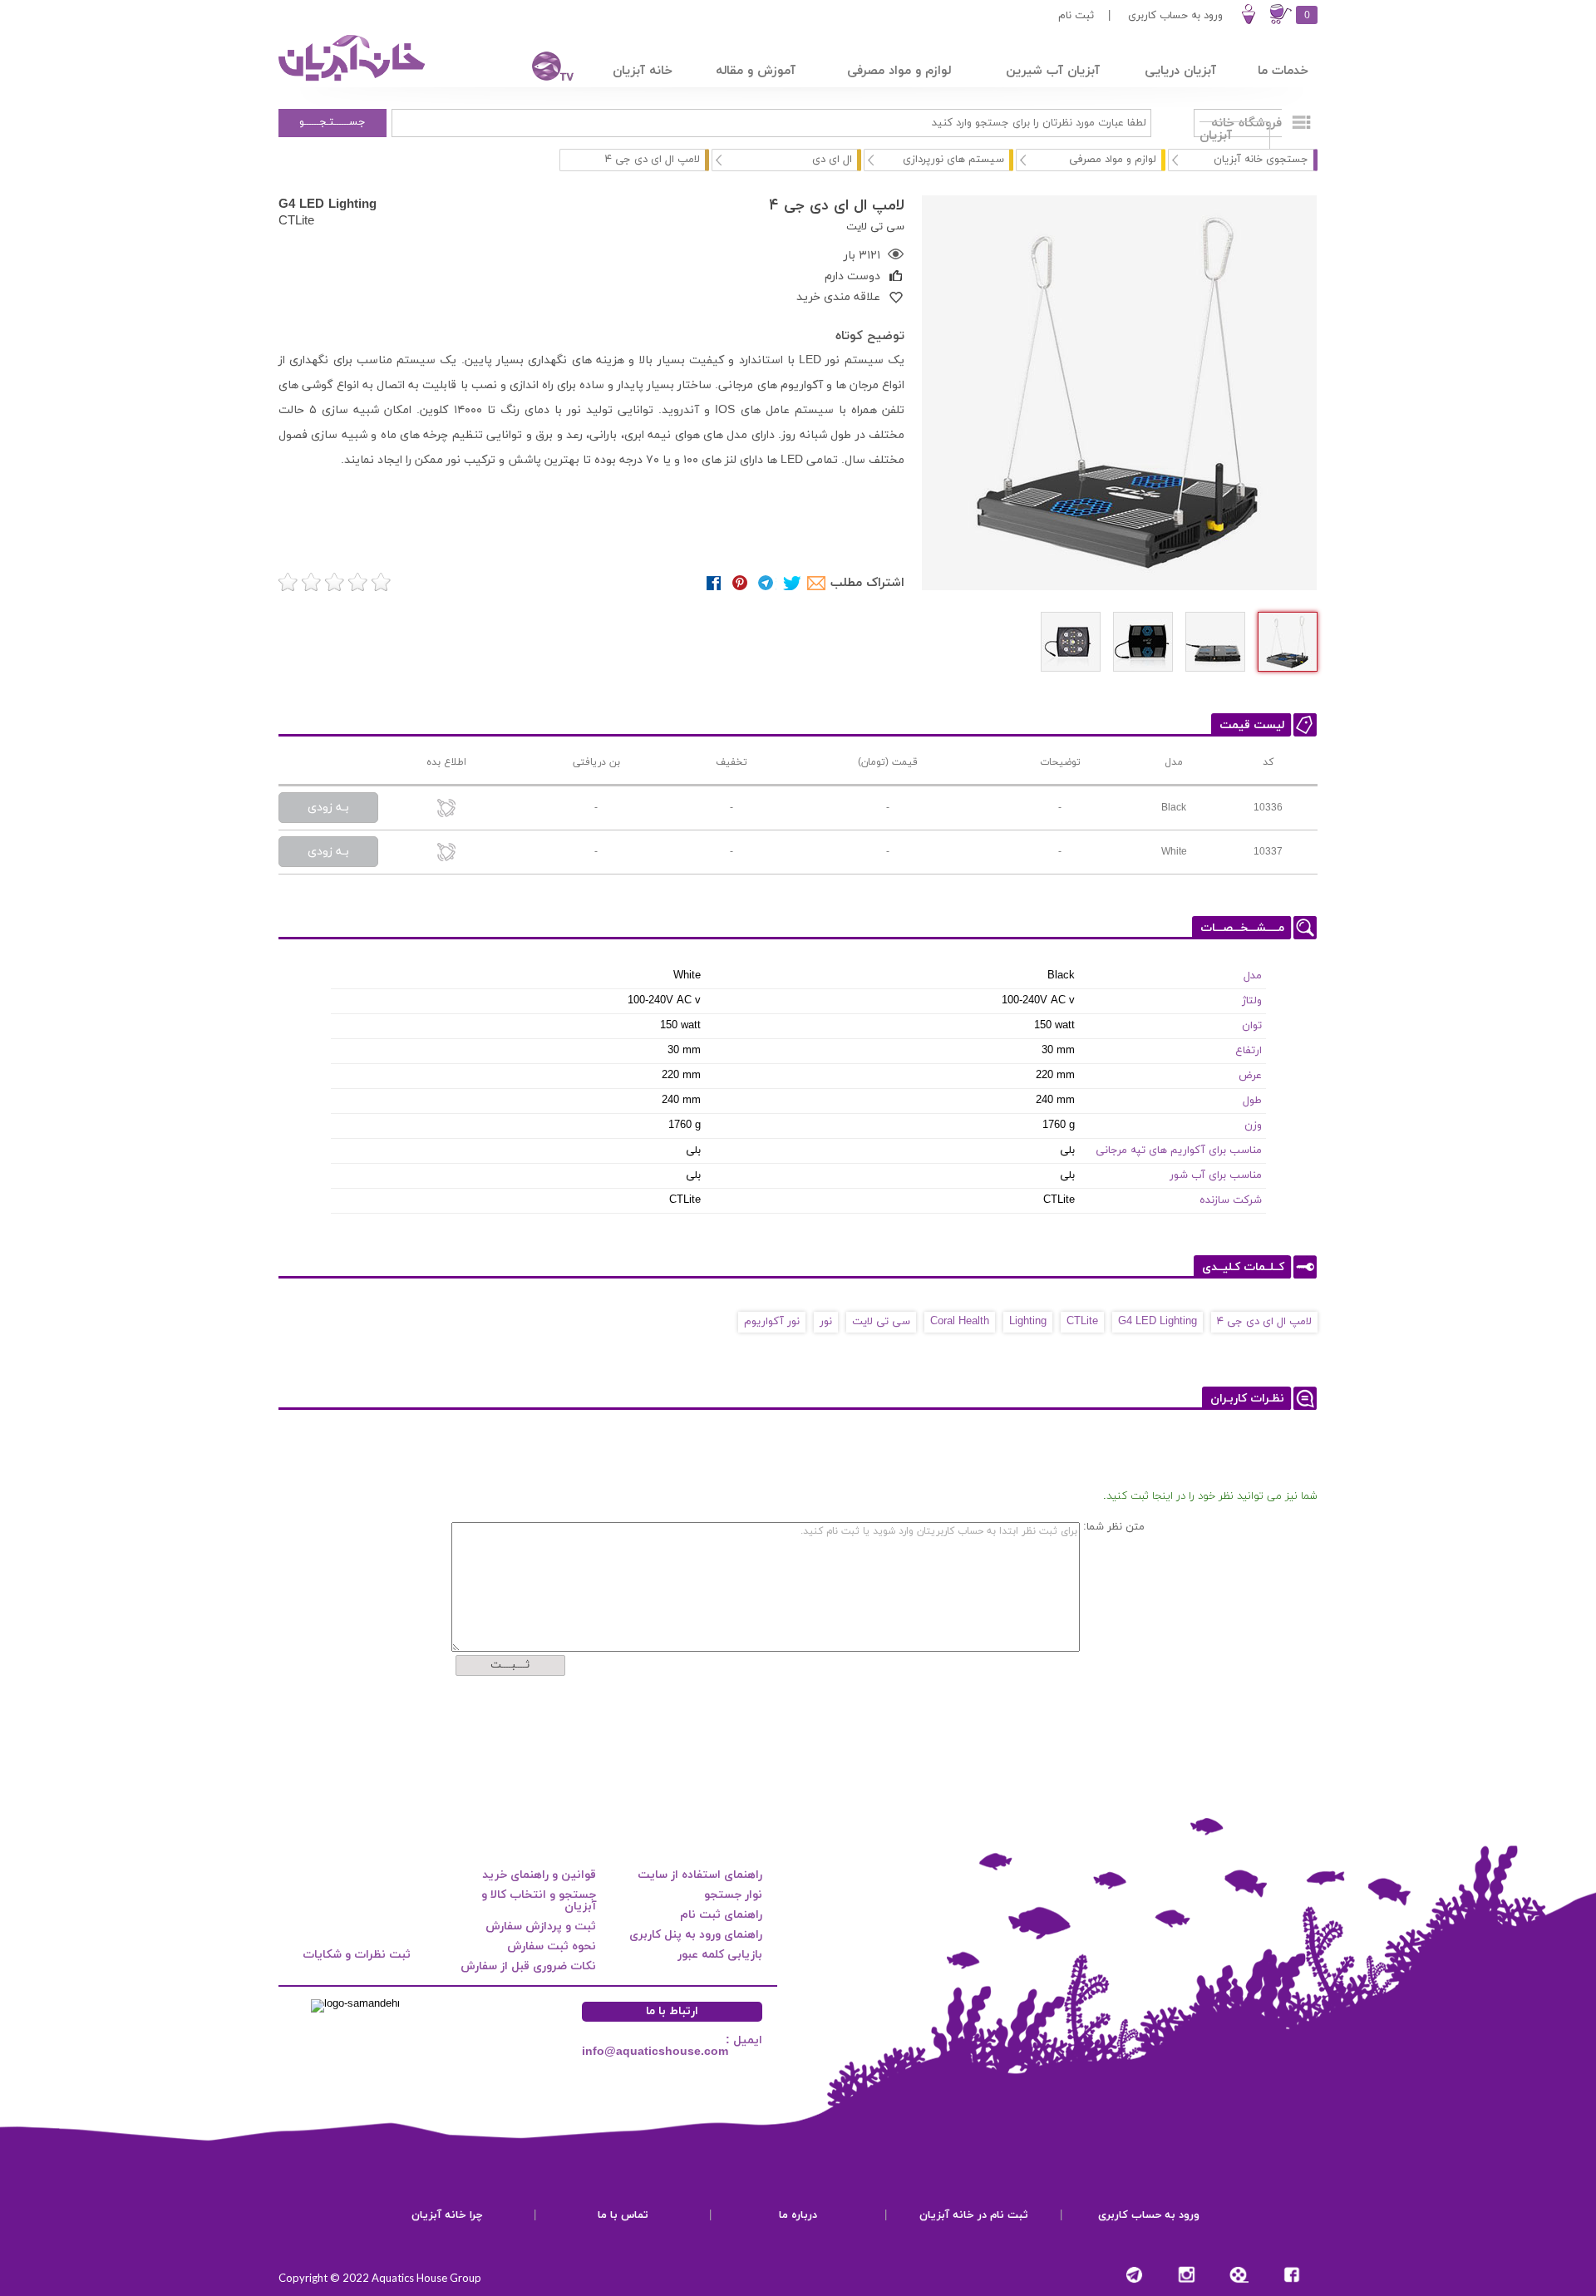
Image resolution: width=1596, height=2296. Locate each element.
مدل (1253, 976)
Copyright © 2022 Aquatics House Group (380, 2278)
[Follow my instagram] (1187, 2275)
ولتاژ (1252, 1001)
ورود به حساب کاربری (1175, 16)
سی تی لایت (881, 1322)
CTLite (296, 220)
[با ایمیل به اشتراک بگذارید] (818, 583)
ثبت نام (1076, 16)
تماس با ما (623, 2215)
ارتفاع (1249, 1051)
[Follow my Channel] (1134, 2275)
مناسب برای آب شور (1216, 1175)
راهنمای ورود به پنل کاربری (696, 1935)
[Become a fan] (1291, 2275)
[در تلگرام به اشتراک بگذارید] (766, 583)
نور (826, 1322)
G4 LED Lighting (328, 204)
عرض (1250, 1076)
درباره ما (798, 2215)
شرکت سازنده (1231, 1200)
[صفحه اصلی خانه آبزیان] (353, 81)
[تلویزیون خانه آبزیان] (542, 69)
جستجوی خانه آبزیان (1261, 160)
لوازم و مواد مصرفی (1113, 160)
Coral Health (960, 1322)
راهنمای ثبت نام (721, 1915)
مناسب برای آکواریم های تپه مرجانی (1179, 1150)
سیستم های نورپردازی (953, 160)
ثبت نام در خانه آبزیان (974, 2215)
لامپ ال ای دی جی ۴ (1264, 1322)
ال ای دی (832, 160)
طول (1252, 1101)
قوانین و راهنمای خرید (539, 1875)
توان (1252, 1026)
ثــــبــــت (510, 1665)
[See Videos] (1239, 2275)
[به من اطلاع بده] (446, 809)
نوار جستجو (733, 1895)
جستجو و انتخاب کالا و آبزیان (539, 1901)
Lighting (1028, 1322)
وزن (1253, 1126)
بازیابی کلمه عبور (720, 1955)
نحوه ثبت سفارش (552, 1946)
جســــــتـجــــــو (332, 122)
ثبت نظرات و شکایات (357, 1955)
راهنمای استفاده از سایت (700, 1875)
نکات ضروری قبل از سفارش (528, 1966)
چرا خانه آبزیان (447, 2215)
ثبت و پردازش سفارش (541, 1926)
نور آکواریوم (772, 1322)
